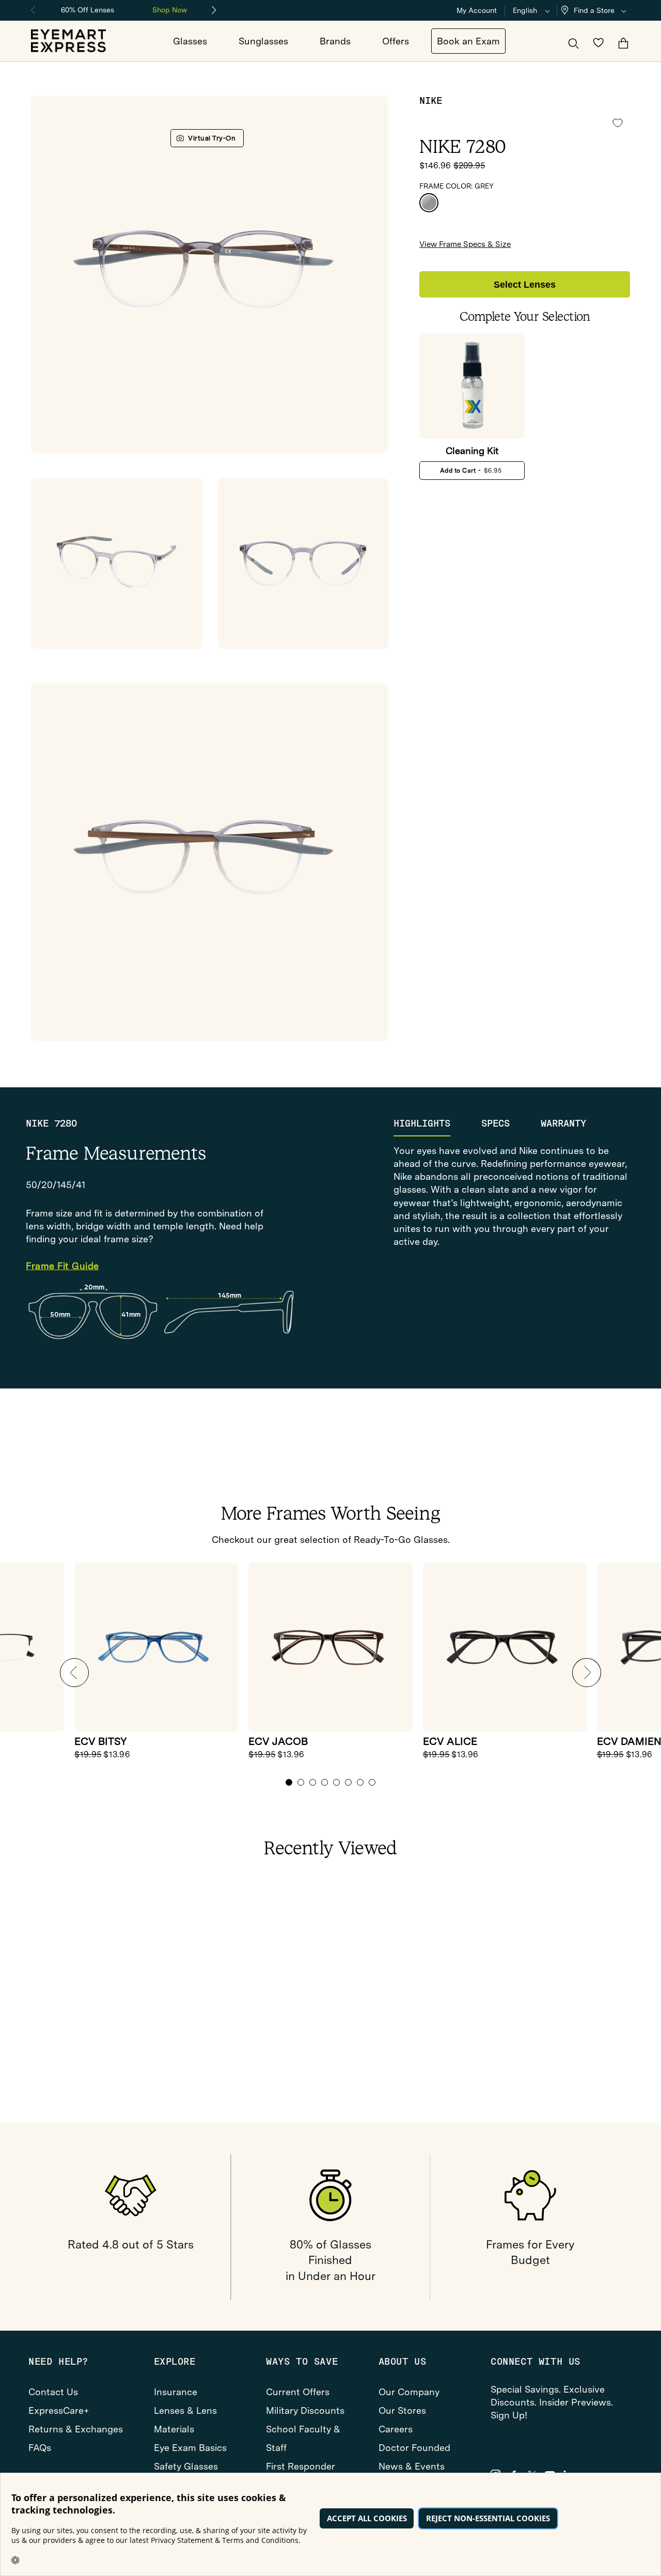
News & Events (412, 2466)
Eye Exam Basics (190, 2448)
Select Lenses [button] (525, 285)
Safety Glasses (186, 2466)
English (525, 10)
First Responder (301, 2466)
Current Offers (298, 2392)
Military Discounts (305, 2410)
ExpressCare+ (59, 2410)
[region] (124, 9)
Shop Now (170, 10)
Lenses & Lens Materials (185, 2420)
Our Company (409, 2392)
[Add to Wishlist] (618, 123)
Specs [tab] (495, 1123)
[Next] (214, 10)
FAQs (40, 2448)
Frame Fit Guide (62, 1266)
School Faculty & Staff (303, 2438)
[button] (596, 11)
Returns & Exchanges (76, 2429)
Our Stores (402, 2410)
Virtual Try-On (212, 138)
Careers (396, 2429)
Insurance (176, 2392)
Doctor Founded (414, 2448)
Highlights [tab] (422, 1123)
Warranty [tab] (563, 1123)
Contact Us (53, 2392)
